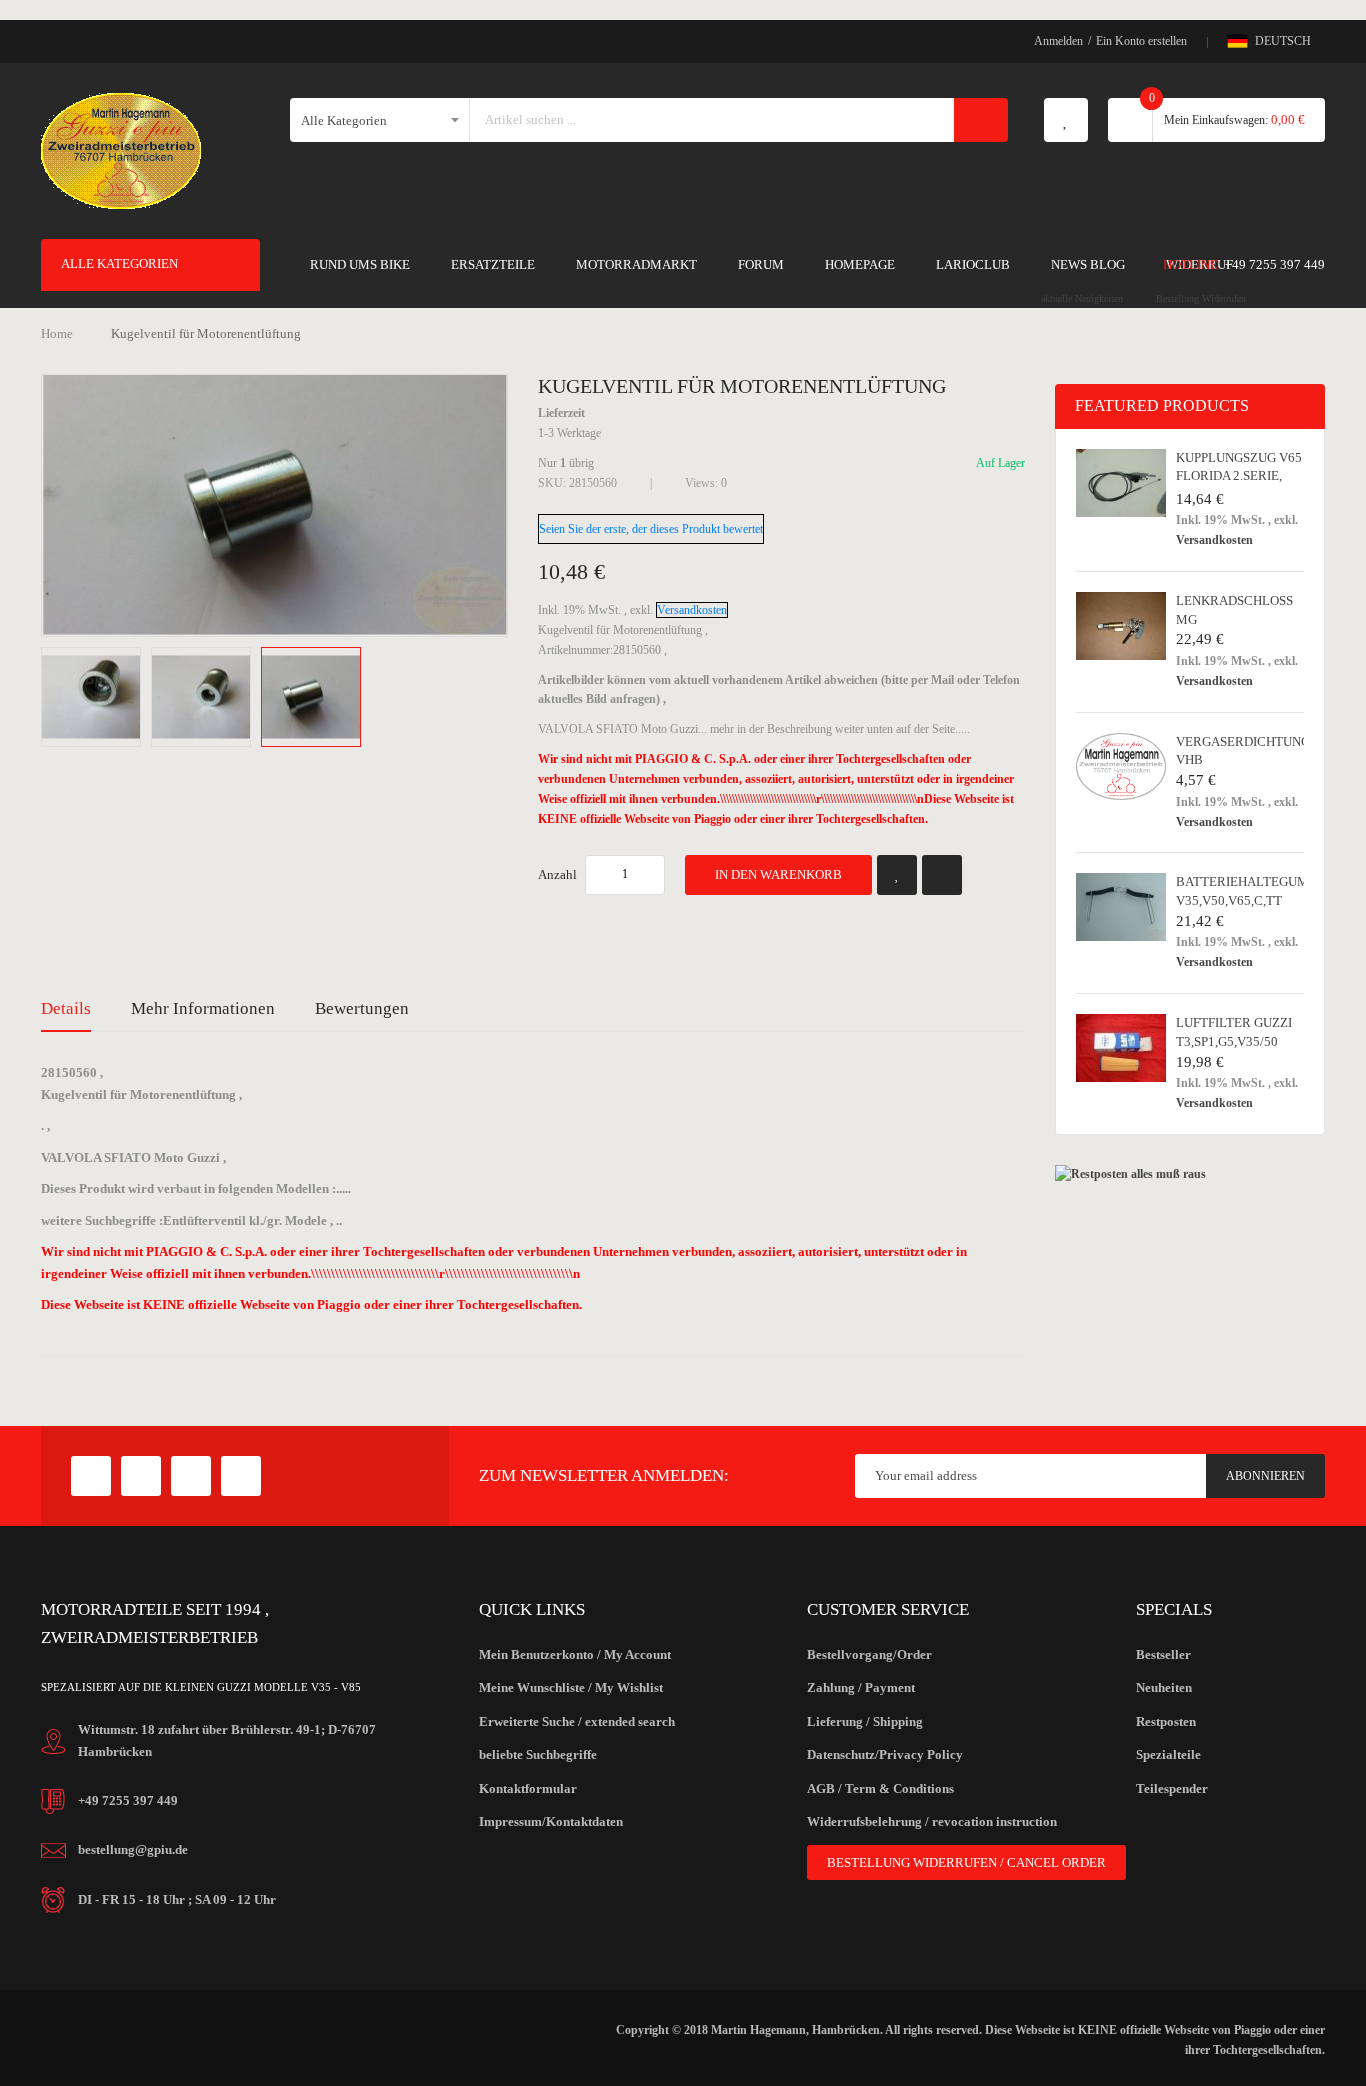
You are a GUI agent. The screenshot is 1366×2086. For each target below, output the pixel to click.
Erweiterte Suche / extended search (577, 1721)
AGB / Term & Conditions (880, 1788)
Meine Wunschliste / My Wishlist (571, 1687)
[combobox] (713, 120)
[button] (96, 697)
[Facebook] (91, 1476)
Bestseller (1163, 1654)
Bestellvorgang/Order (869, 1654)
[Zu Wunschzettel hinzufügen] (897, 875)
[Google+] (141, 1476)
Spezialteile (1168, 1754)
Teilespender (1172, 1788)
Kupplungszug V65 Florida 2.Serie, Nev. (1239, 476)
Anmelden (1058, 41)
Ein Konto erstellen (1141, 41)
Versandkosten (692, 610)
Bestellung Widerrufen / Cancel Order (966, 1862)
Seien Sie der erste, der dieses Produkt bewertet (651, 529)
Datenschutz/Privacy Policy (885, 1754)
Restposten (1166, 1721)
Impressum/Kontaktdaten (551, 1821)
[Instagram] (241, 1476)
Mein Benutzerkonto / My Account (575, 1654)
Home (57, 333)
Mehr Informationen (203, 1008)
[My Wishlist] (1066, 120)
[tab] (66, 1009)
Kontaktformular (528, 1788)
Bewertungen (362, 1008)
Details (66, 1008)
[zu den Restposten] (1130, 1174)
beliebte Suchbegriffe (538, 1754)
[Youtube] (191, 1476)
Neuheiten (1164, 1687)
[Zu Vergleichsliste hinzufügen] (942, 875)
